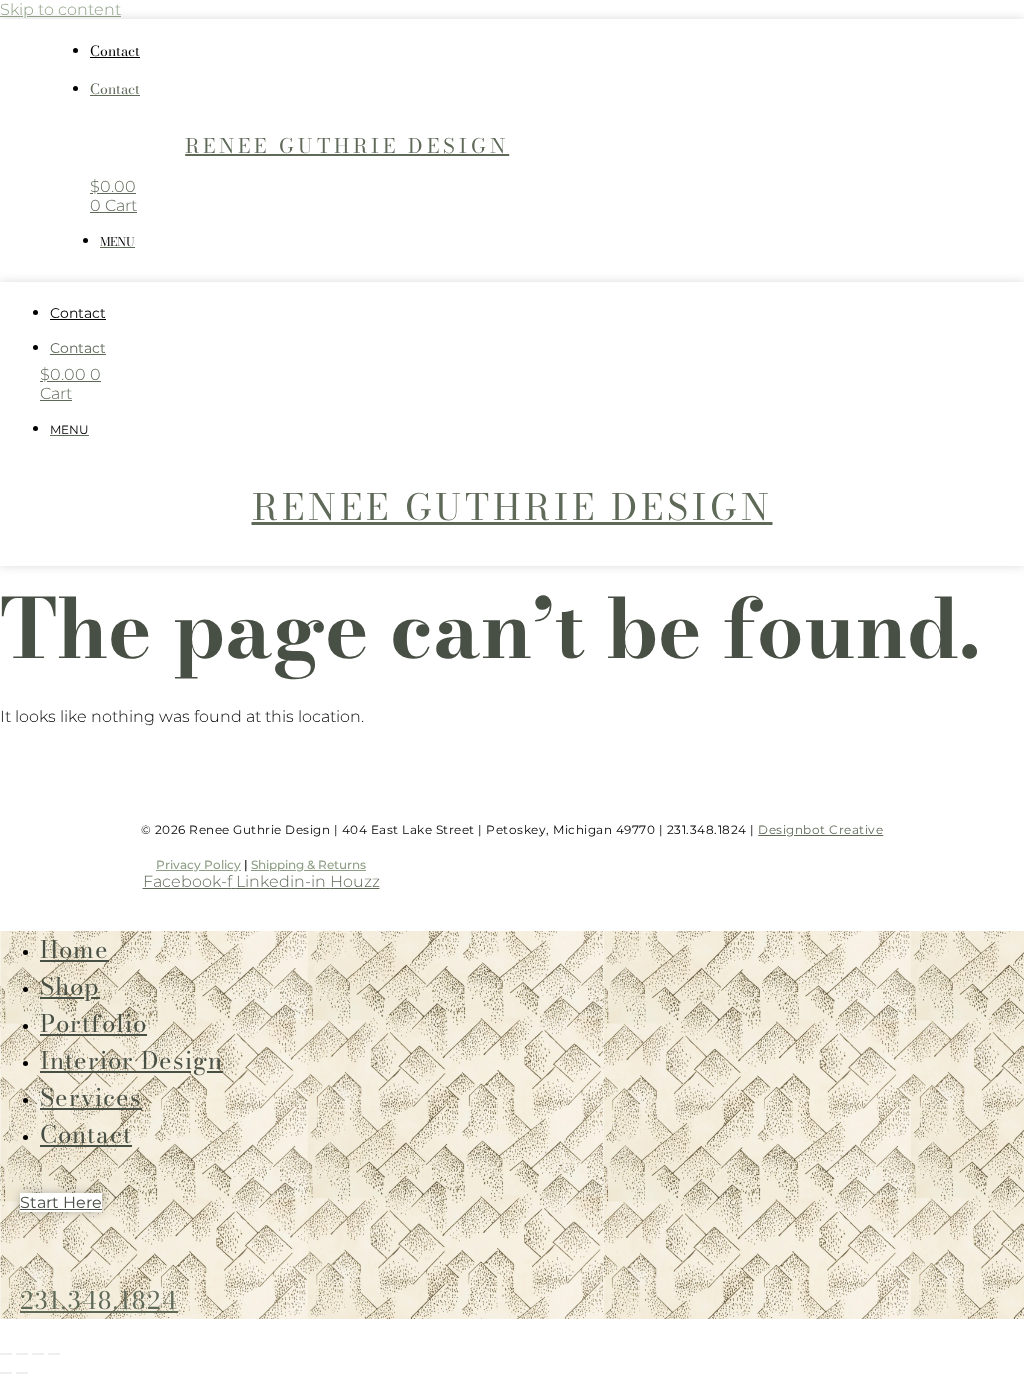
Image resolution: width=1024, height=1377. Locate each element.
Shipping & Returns (308, 864)
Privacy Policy (198, 864)
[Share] (38, 1354)
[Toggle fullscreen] (22, 1354)
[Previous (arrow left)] (6, 1373)
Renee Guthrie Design (347, 145)
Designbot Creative (820, 829)
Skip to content (60, 9)
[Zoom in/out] (6, 1354)
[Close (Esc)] (54, 1354)
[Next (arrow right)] (22, 1373)
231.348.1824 (99, 1300)
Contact (115, 51)
